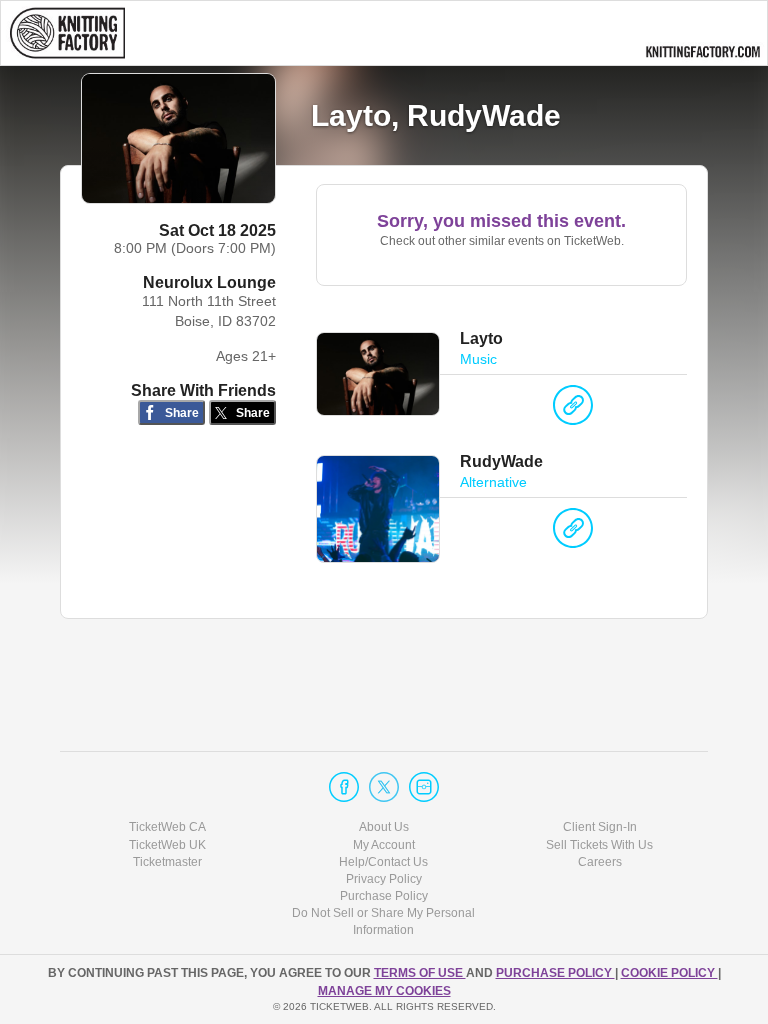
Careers (600, 862)
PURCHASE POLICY (555, 973)
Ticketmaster (167, 862)
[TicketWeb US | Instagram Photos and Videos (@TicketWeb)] (424, 787)
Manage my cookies (384, 991)
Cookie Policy (669, 973)
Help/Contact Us (383, 862)
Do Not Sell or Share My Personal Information (383, 921)
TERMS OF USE (420, 973)
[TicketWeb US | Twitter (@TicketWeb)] (384, 787)
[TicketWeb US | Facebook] (344, 787)
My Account (384, 845)
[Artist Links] (573, 410)
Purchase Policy (384, 896)
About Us (384, 827)
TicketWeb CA (167, 827)
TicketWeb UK (167, 845)
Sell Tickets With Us (599, 845)
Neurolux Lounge (209, 282)
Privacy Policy (384, 879)
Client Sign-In (600, 827)
